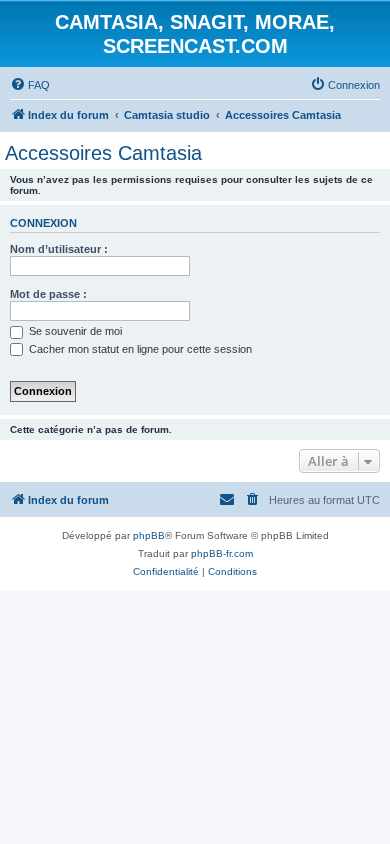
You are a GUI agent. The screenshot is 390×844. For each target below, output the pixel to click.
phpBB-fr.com (222, 553)
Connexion (43, 223)
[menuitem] (30, 85)
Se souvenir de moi (74, 331)
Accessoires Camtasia (103, 153)
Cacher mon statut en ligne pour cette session (139, 349)
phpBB (149, 535)
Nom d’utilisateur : (59, 249)
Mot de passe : (48, 294)
